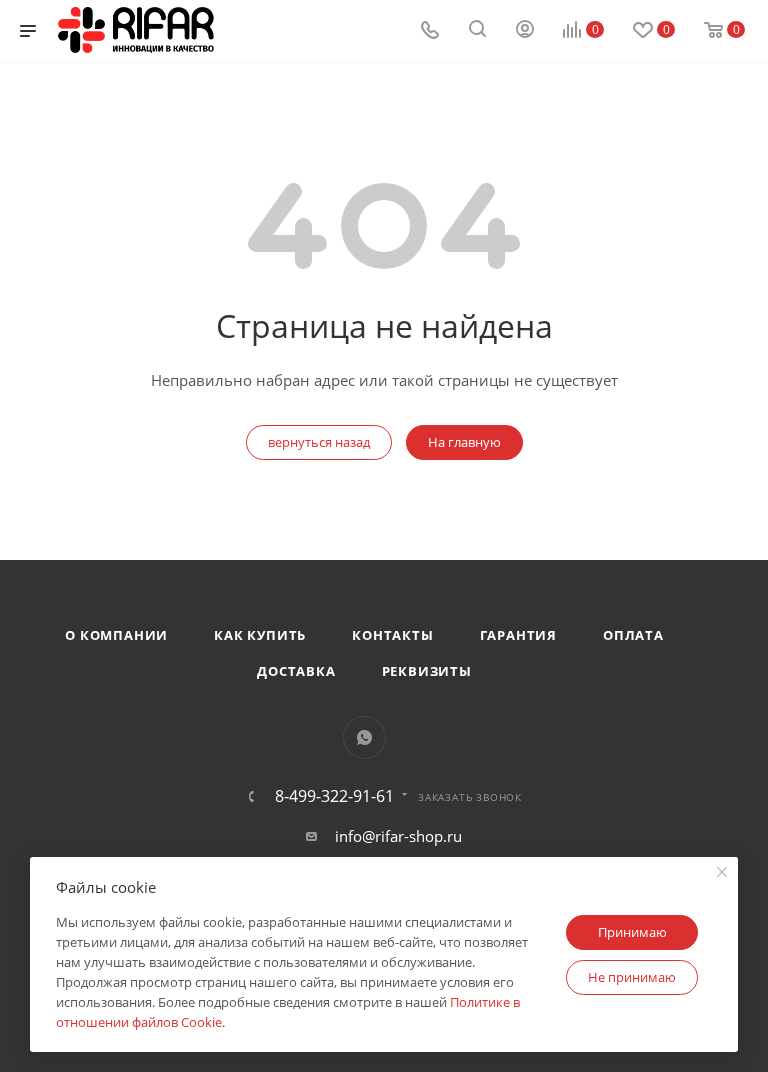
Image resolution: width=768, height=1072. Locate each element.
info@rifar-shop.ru (398, 836)
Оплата (633, 635)
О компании (116, 635)
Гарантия (518, 635)
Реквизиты (427, 671)
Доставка (296, 671)
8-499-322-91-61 (334, 796)
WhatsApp (364, 737)
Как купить (260, 635)
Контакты (392, 635)
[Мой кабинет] (525, 31)
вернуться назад (319, 442)
